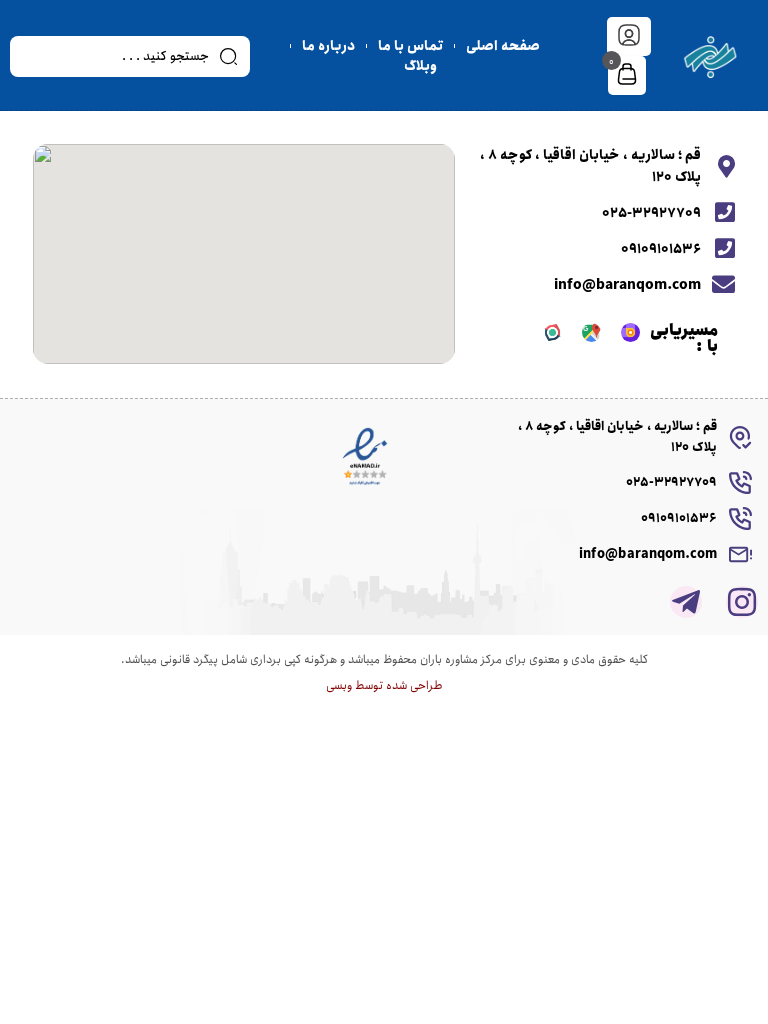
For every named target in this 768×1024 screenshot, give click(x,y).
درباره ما (328, 46)
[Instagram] (742, 602)
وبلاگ (420, 66)
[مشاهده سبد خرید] (627, 76)
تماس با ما (410, 46)
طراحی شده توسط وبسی (384, 685)
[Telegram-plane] (686, 602)
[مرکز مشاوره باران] (710, 56)
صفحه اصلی (503, 46)
